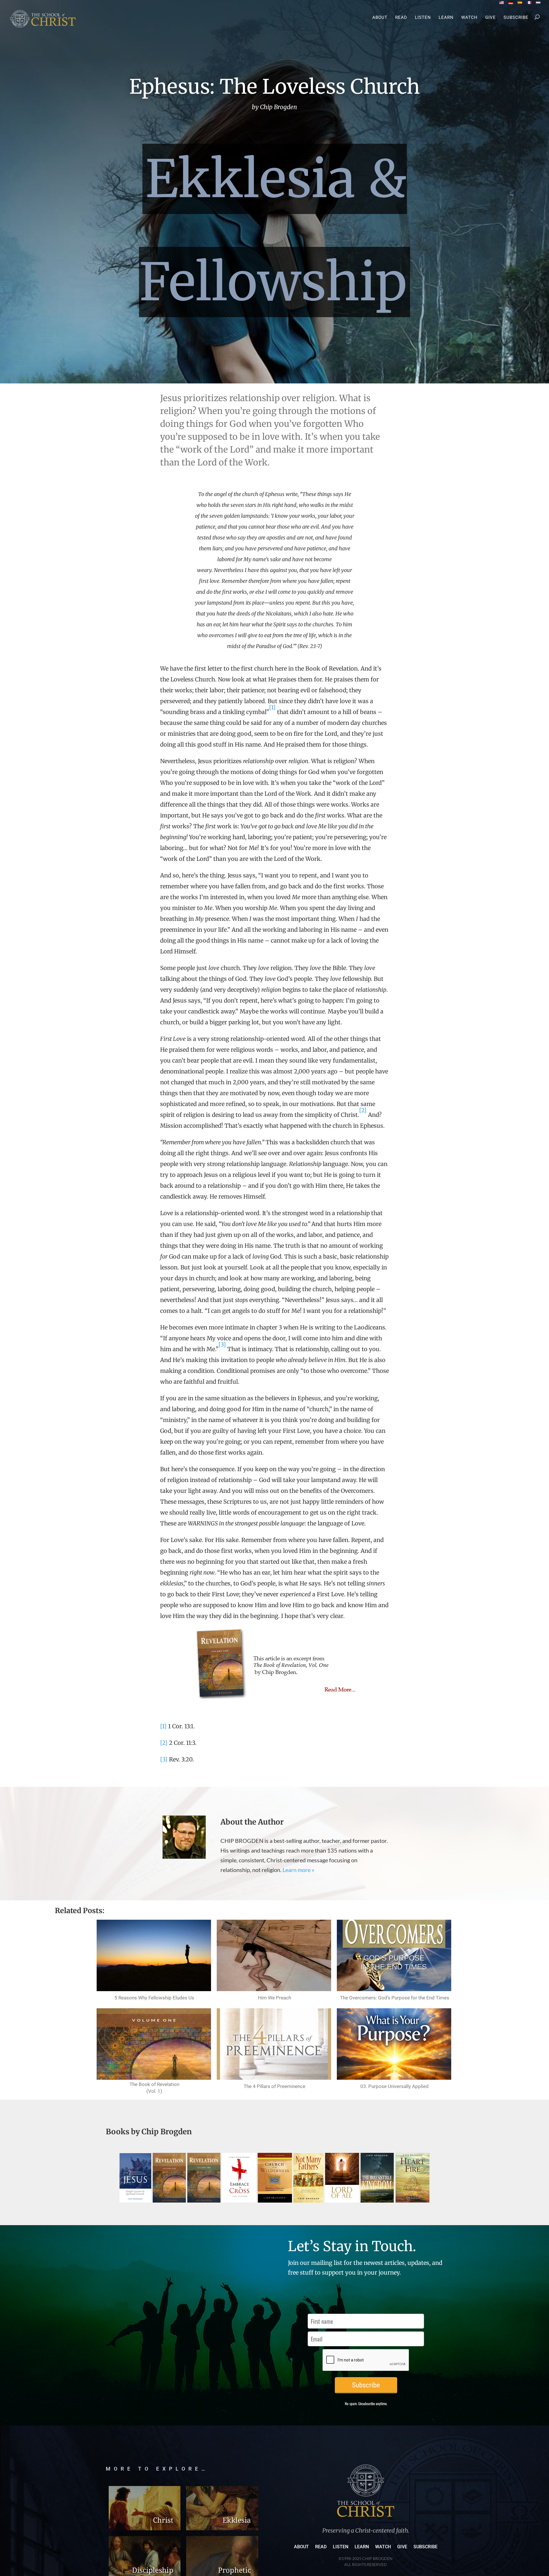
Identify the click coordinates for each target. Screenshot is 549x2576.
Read (401, 18)
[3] (164, 1759)
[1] (163, 1726)
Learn (446, 18)
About (380, 18)
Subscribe (516, 18)
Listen (423, 18)
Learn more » (298, 1870)
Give (491, 18)
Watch (469, 18)
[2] (164, 1743)
